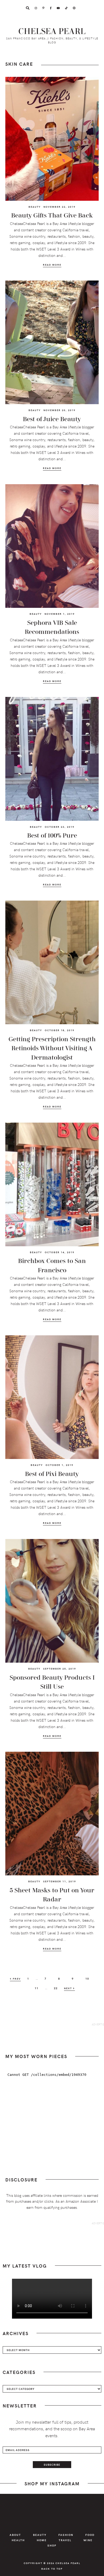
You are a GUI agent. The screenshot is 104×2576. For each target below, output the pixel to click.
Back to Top (52, 2569)
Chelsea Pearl (52, 32)
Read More (52, 265)
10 (89, 1978)
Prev (16, 1979)
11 (38, 1988)
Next (69, 1988)
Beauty (35, 207)
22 (57, 1988)
